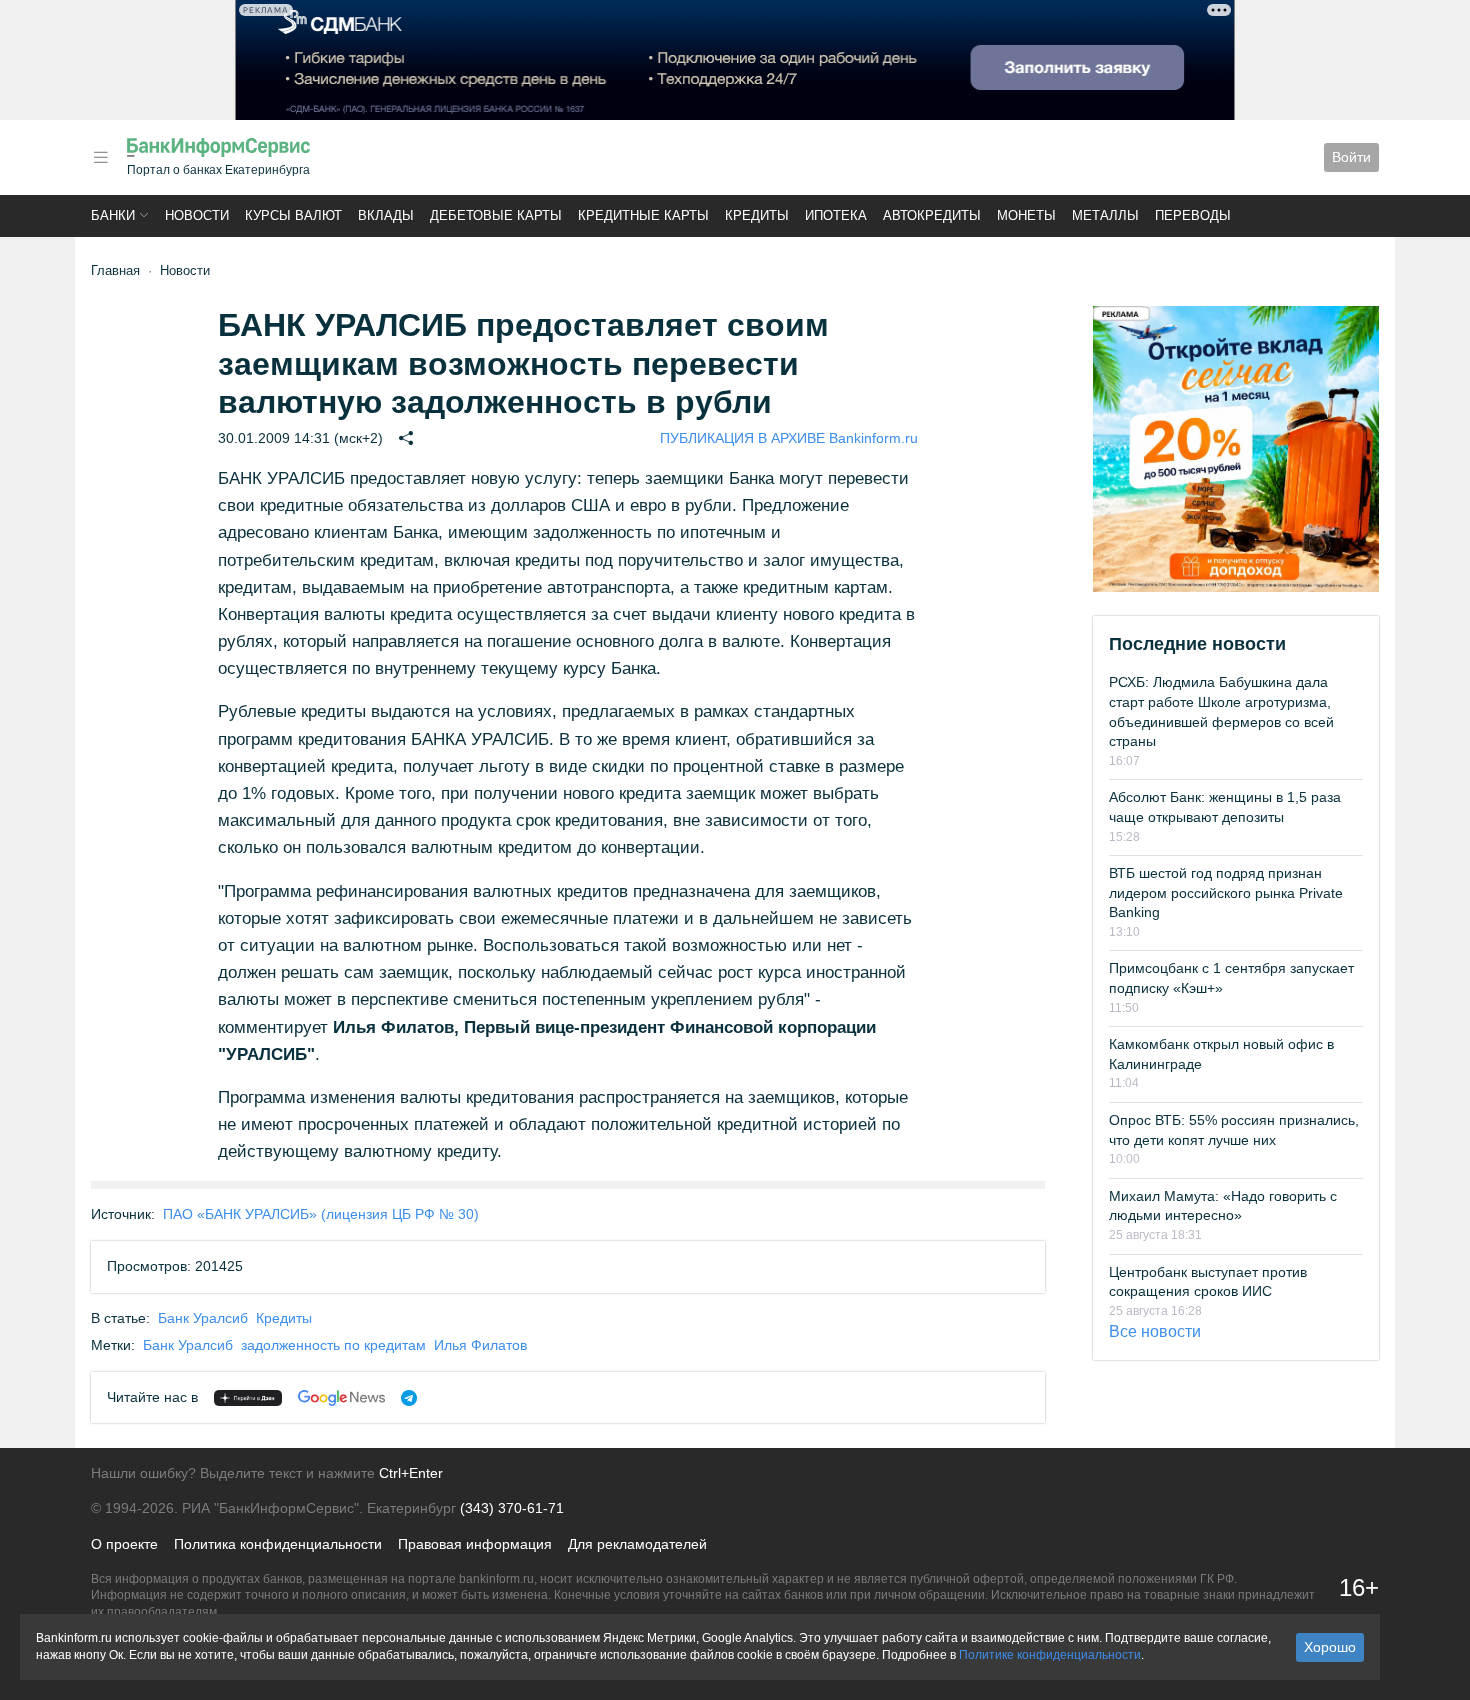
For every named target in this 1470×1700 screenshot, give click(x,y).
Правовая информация (475, 1544)
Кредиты (757, 215)
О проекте (124, 1544)
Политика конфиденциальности (278, 1544)
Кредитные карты (643, 215)
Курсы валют (293, 215)
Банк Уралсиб (203, 1318)
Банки (113, 215)
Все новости (1155, 1331)
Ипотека (836, 215)
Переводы (1193, 215)
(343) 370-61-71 (512, 1508)
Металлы (1105, 215)
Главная (115, 270)
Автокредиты (932, 215)
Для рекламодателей (637, 1544)
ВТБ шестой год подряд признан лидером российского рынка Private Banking (1226, 892)
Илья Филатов (480, 1345)
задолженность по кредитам (333, 1345)
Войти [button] (1351, 157)
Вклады (386, 215)
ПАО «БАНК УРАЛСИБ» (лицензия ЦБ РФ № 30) (321, 1214)
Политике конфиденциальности (1050, 1655)
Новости (197, 215)
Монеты (1026, 215)
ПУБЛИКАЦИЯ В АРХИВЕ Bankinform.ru (789, 438)
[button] (101, 157)
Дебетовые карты (496, 215)
